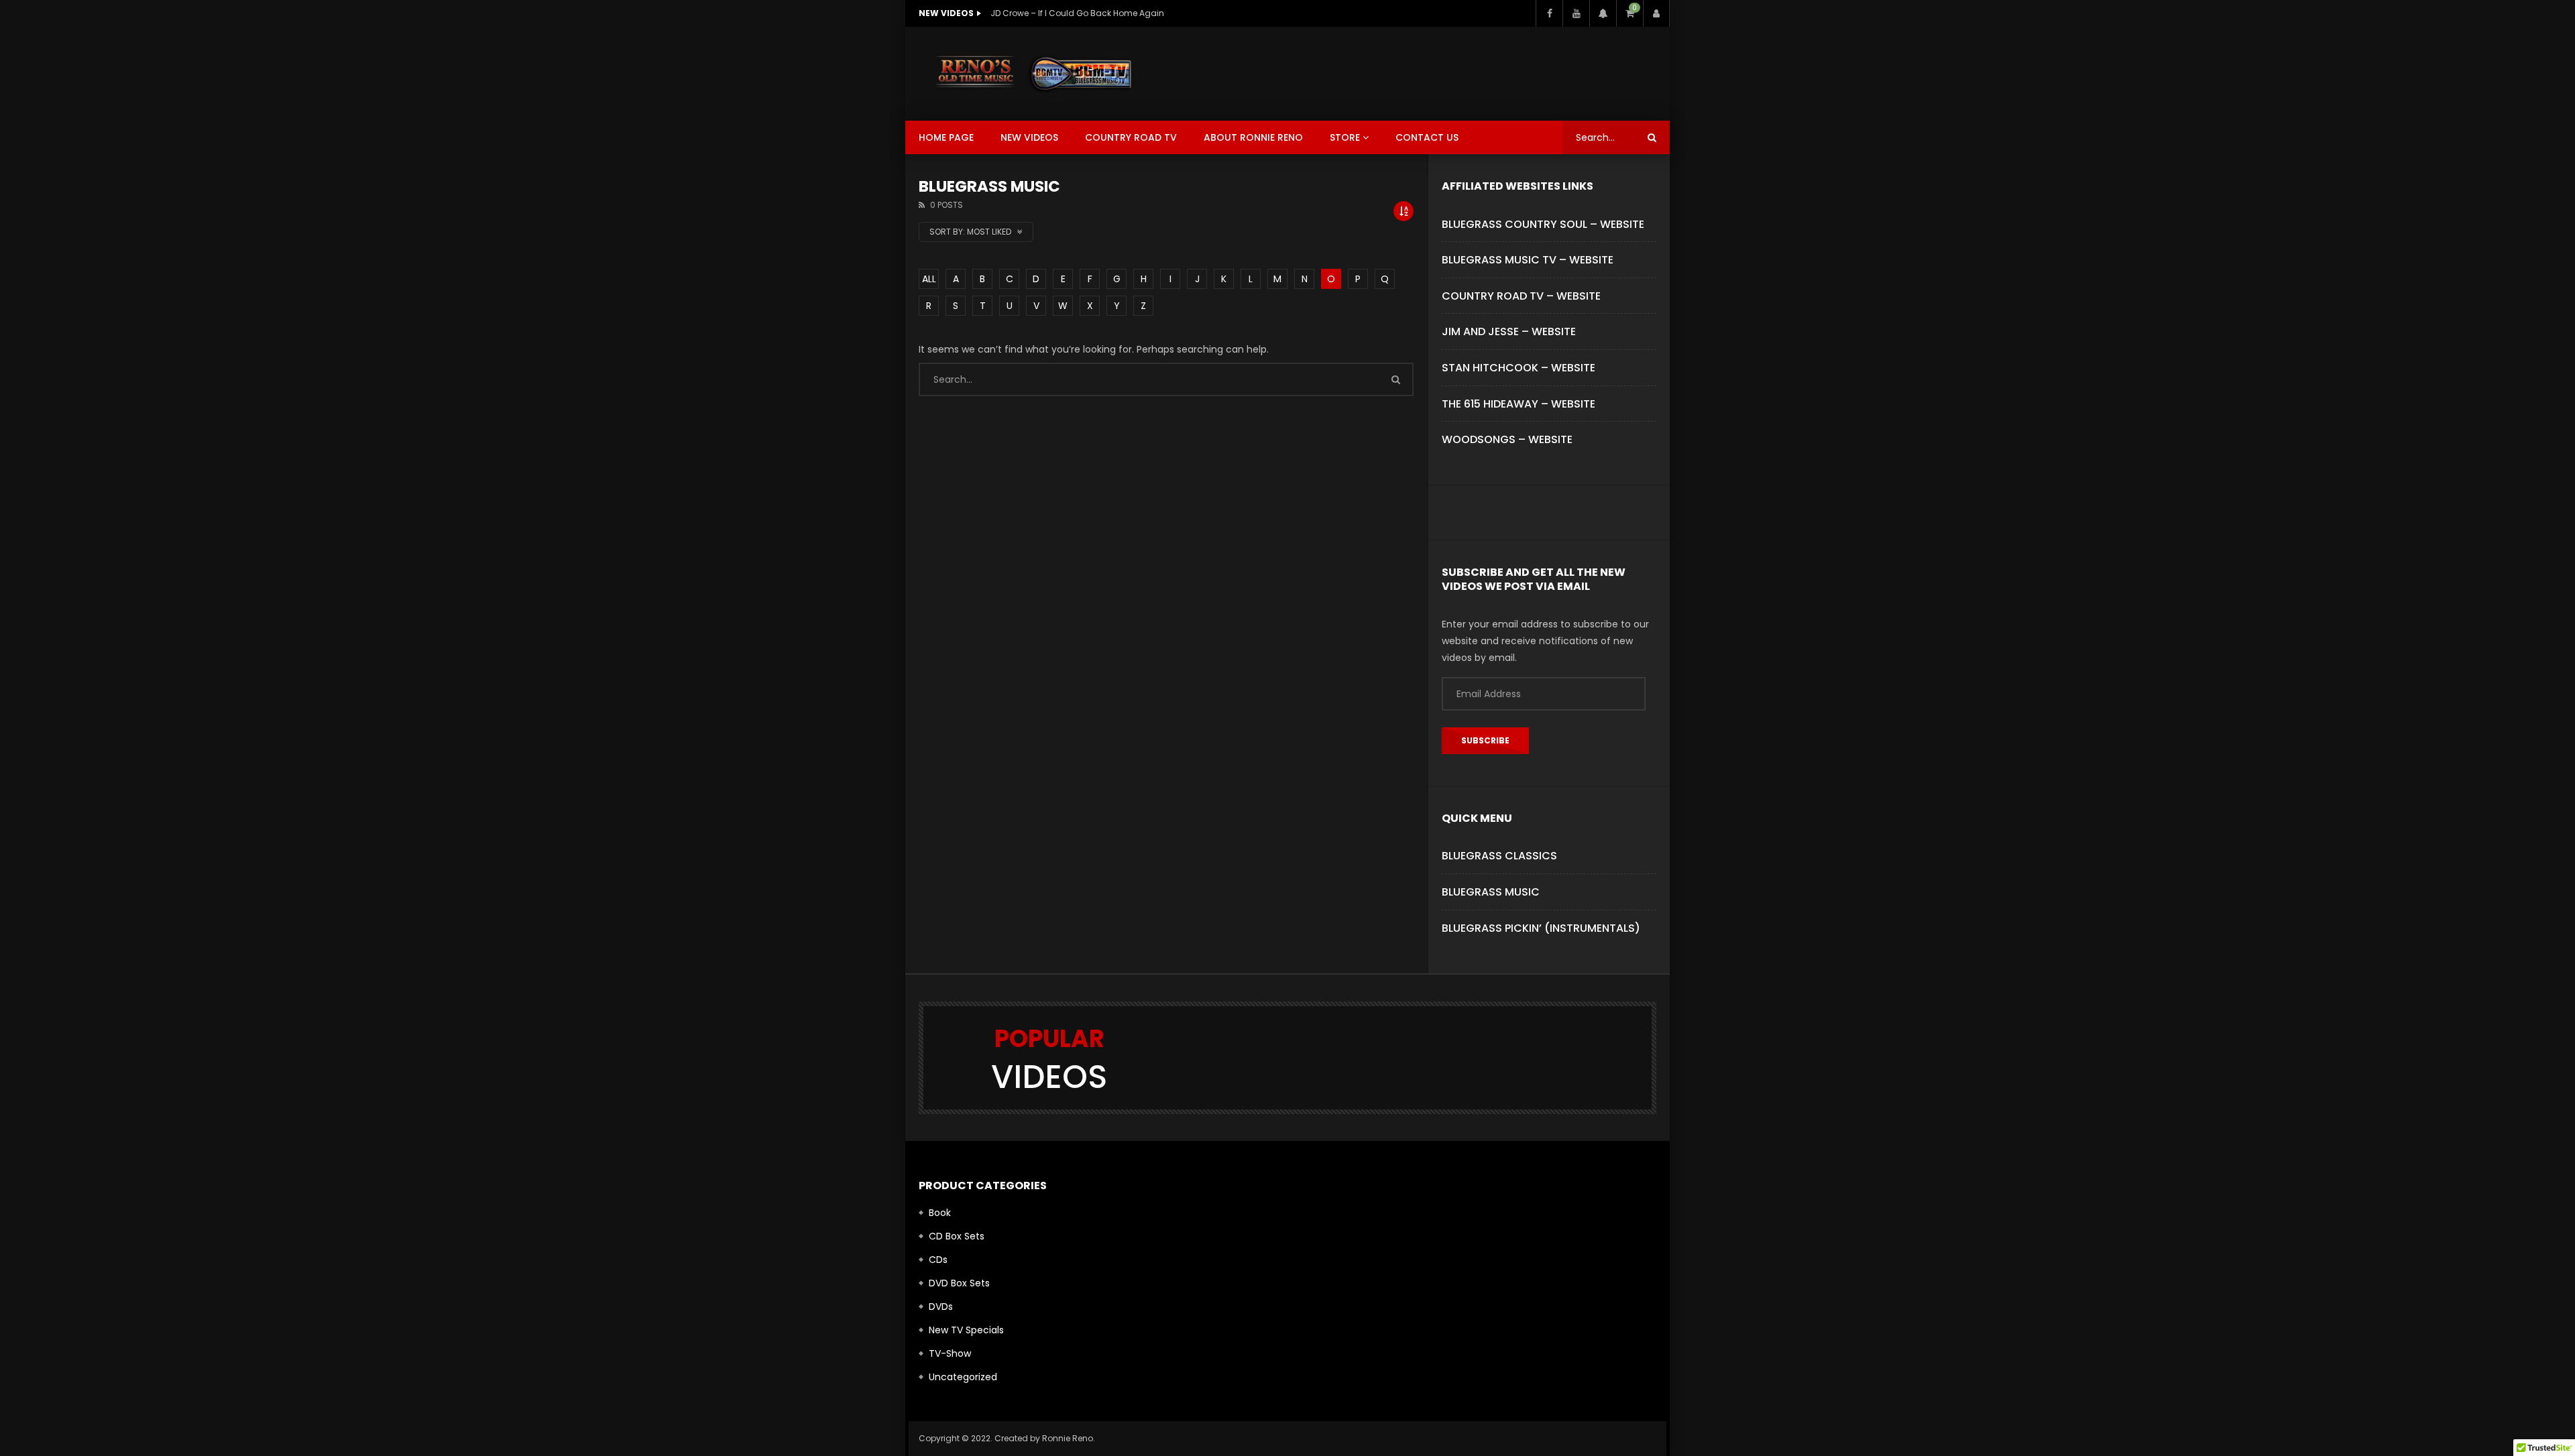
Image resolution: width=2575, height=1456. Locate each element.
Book (940, 1213)
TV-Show (950, 1353)
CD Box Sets (957, 1236)
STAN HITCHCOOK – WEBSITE (1519, 368)
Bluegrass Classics (1499, 856)
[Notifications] (1603, 13)
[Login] (1656, 13)
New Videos (1029, 137)
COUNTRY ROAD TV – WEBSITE (1521, 296)
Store (1345, 137)
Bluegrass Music (1491, 892)
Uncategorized (963, 1377)
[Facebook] (1549, 13)
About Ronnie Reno (1253, 137)
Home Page (946, 137)
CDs (938, 1260)
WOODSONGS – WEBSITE (1507, 439)
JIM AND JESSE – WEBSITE (1509, 331)
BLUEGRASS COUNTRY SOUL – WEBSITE (1543, 224)
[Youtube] (1576, 13)
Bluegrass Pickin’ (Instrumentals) (1541, 928)
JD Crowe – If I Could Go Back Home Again (1077, 13)
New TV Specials (966, 1330)
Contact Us (1427, 137)
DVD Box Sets (959, 1283)
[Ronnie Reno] (1033, 74)
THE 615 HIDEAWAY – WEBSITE (1519, 404)
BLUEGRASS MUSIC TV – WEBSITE (1528, 260)
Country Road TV (1131, 137)
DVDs (941, 1307)
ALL (929, 279)
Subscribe (1485, 740)
